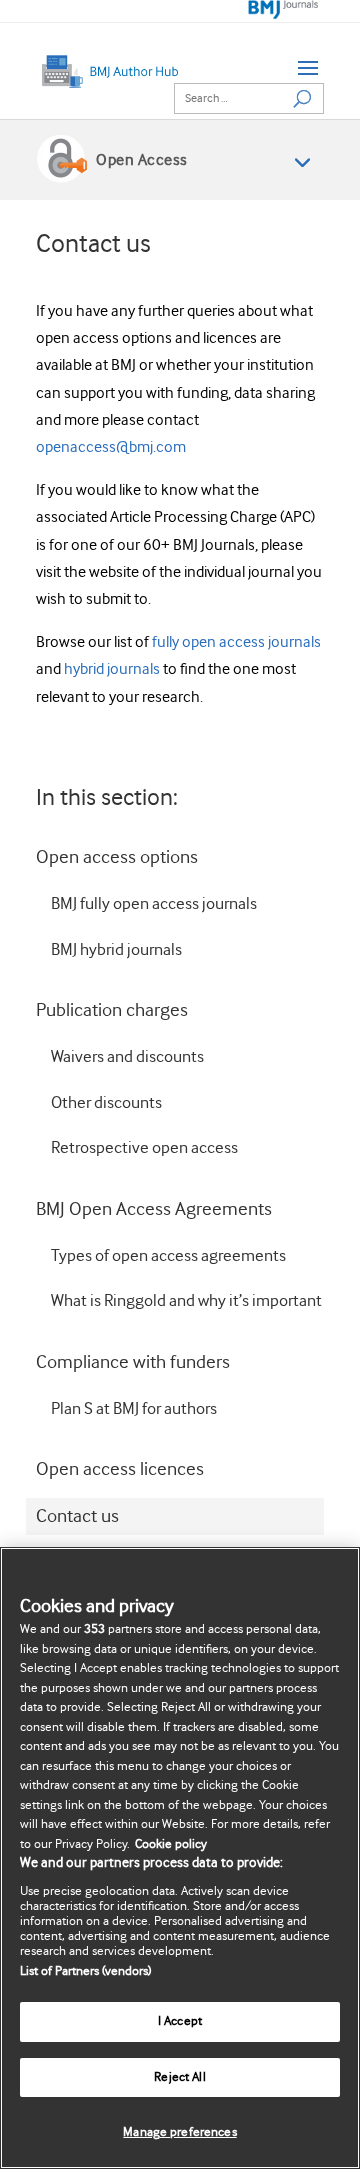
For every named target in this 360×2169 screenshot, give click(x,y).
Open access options (117, 857)
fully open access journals (236, 642)
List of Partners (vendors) (85, 1971)
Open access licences (120, 1469)
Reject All (179, 2077)
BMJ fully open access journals (154, 904)
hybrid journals (113, 669)
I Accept (180, 2021)
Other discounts (106, 1103)
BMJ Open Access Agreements (154, 1209)
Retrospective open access (144, 1148)
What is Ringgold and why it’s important (186, 1301)
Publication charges (112, 1010)
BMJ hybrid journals (116, 950)
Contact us (77, 1516)
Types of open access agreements (168, 1256)
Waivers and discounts (127, 1057)
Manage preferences (179, 2132)
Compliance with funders (133, 1362)
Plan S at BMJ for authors (134, 1409)
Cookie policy (171, 1844)
